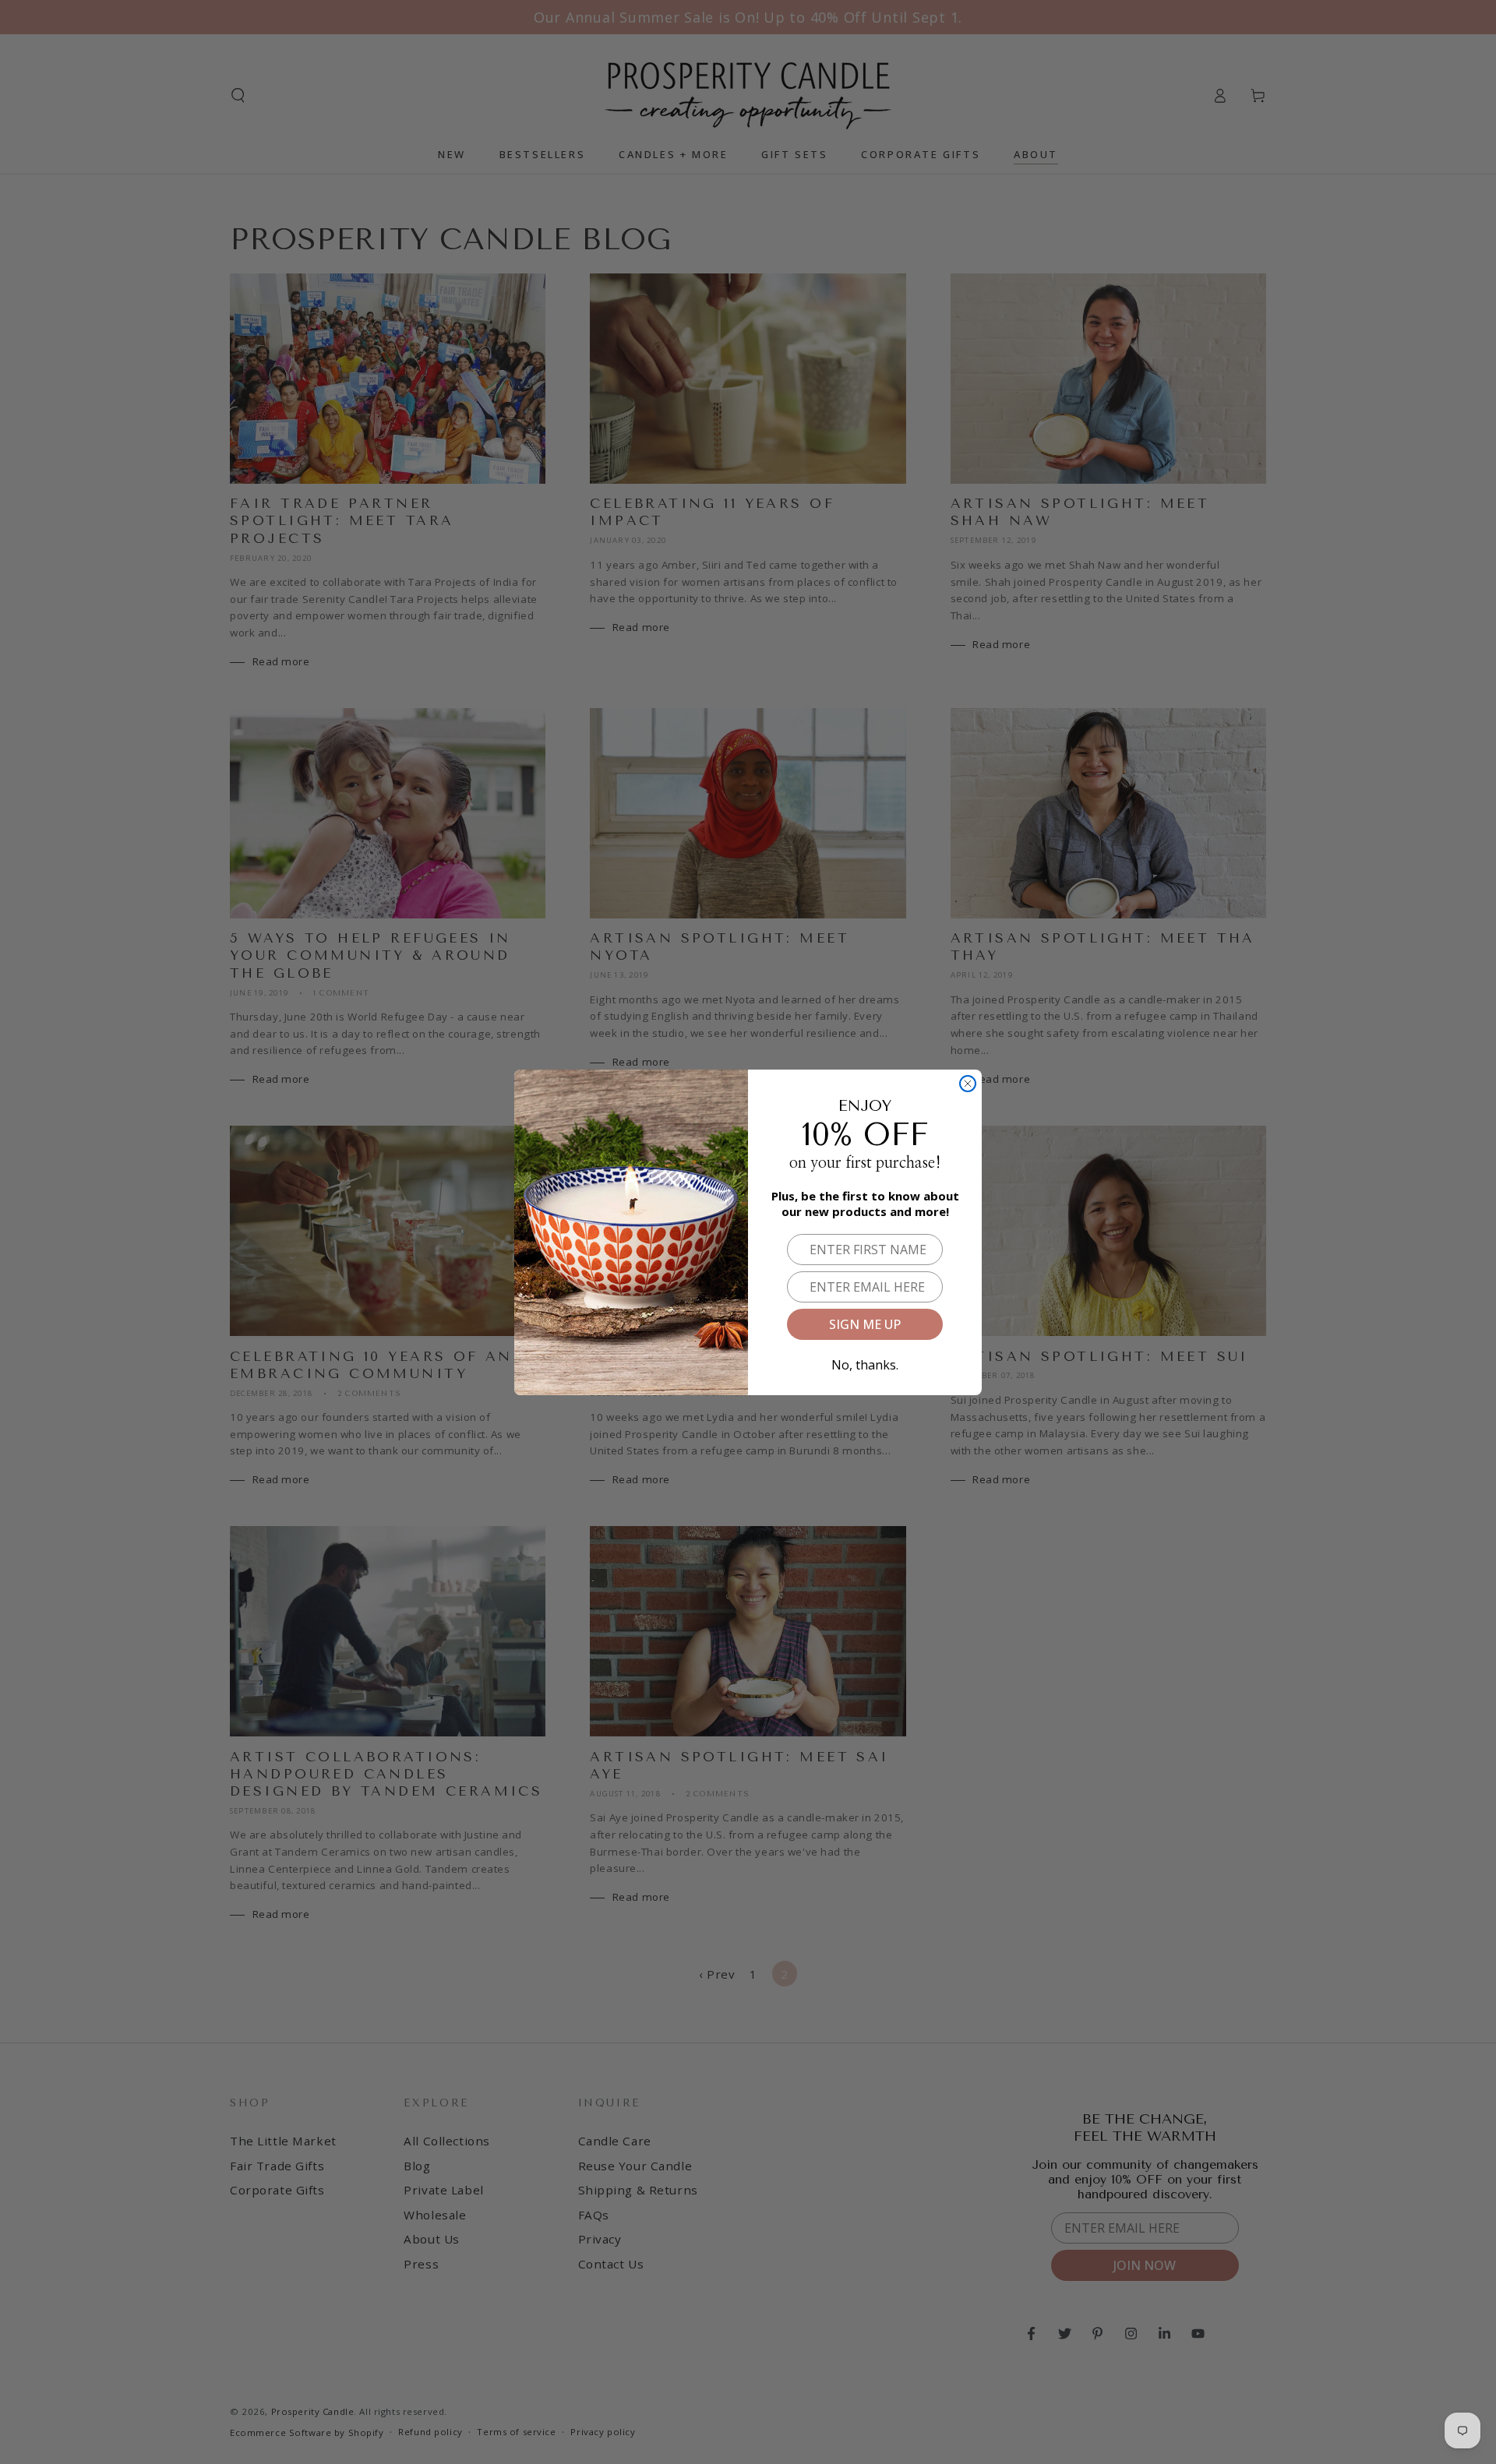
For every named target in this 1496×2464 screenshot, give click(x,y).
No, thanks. (865, 1362)
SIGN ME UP (865, 1324)
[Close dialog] (968, 1084)
